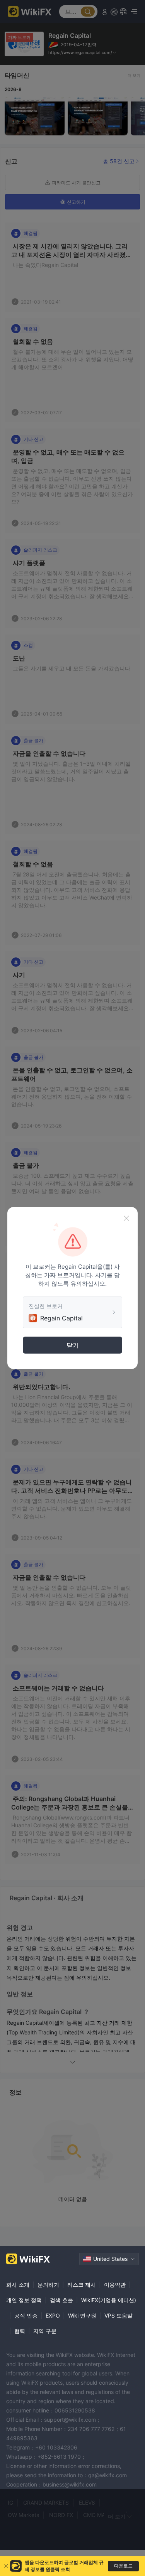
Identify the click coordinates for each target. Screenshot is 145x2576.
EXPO (53, 2315)
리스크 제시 (82, 2285)
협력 (20, 2331)
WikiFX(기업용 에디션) (109, 2300)
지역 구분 (45, 2331)
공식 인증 (26, 2315)
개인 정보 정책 (24, 2300)
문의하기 (48, 2285)
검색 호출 (61, 2300)
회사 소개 (18, 2285)
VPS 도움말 (119, 2315)
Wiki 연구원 (82, 2315)
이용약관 (115, 2285)
